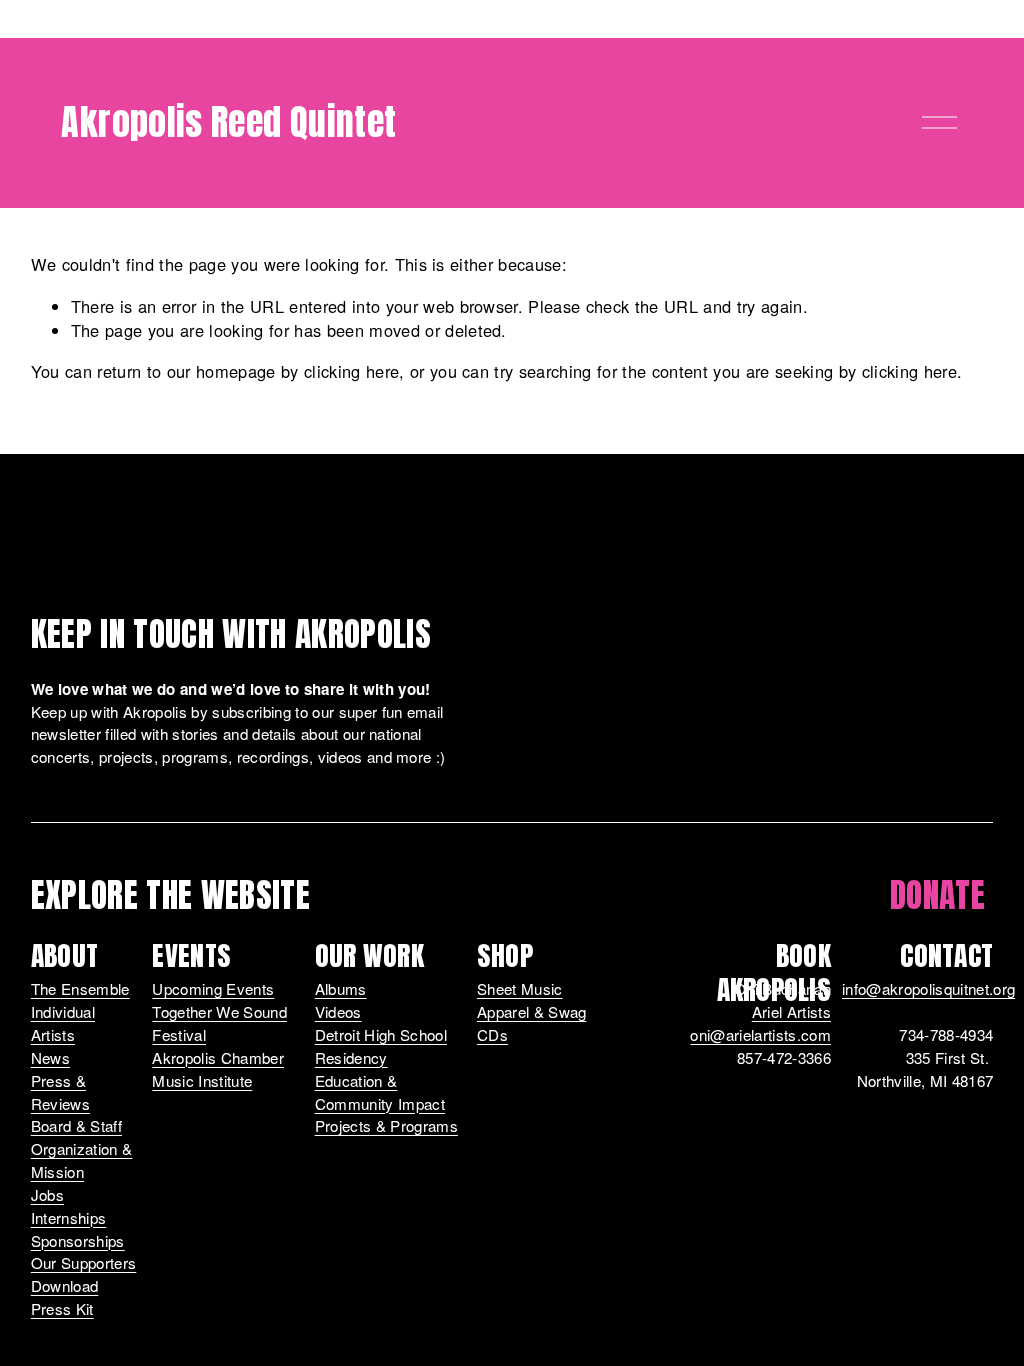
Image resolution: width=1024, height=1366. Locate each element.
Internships (69, 1217)
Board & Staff (76, 1125)
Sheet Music (520, 988)
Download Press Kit (65, 1297)
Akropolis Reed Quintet (228, 122)
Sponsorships (78, 1240)
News (50, 1057)
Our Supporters (84, 1262)
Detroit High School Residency (381, 1046)
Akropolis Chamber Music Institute (218, 1069)
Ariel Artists (791, 1011)
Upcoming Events (213, 988)
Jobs (47, 1194)
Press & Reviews (60, 1092)
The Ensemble (80, 988)
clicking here (351, 371)
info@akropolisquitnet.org (928, 988)
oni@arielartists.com (760, 1034)
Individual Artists (63, 1023)
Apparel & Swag (532, 1011)
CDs (492, 1034)
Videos (338, 1011)
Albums (341, 988)
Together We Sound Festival (219, 1023)
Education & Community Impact (380, 1092)
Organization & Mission (82, 1160)
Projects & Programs (386, 1125)
